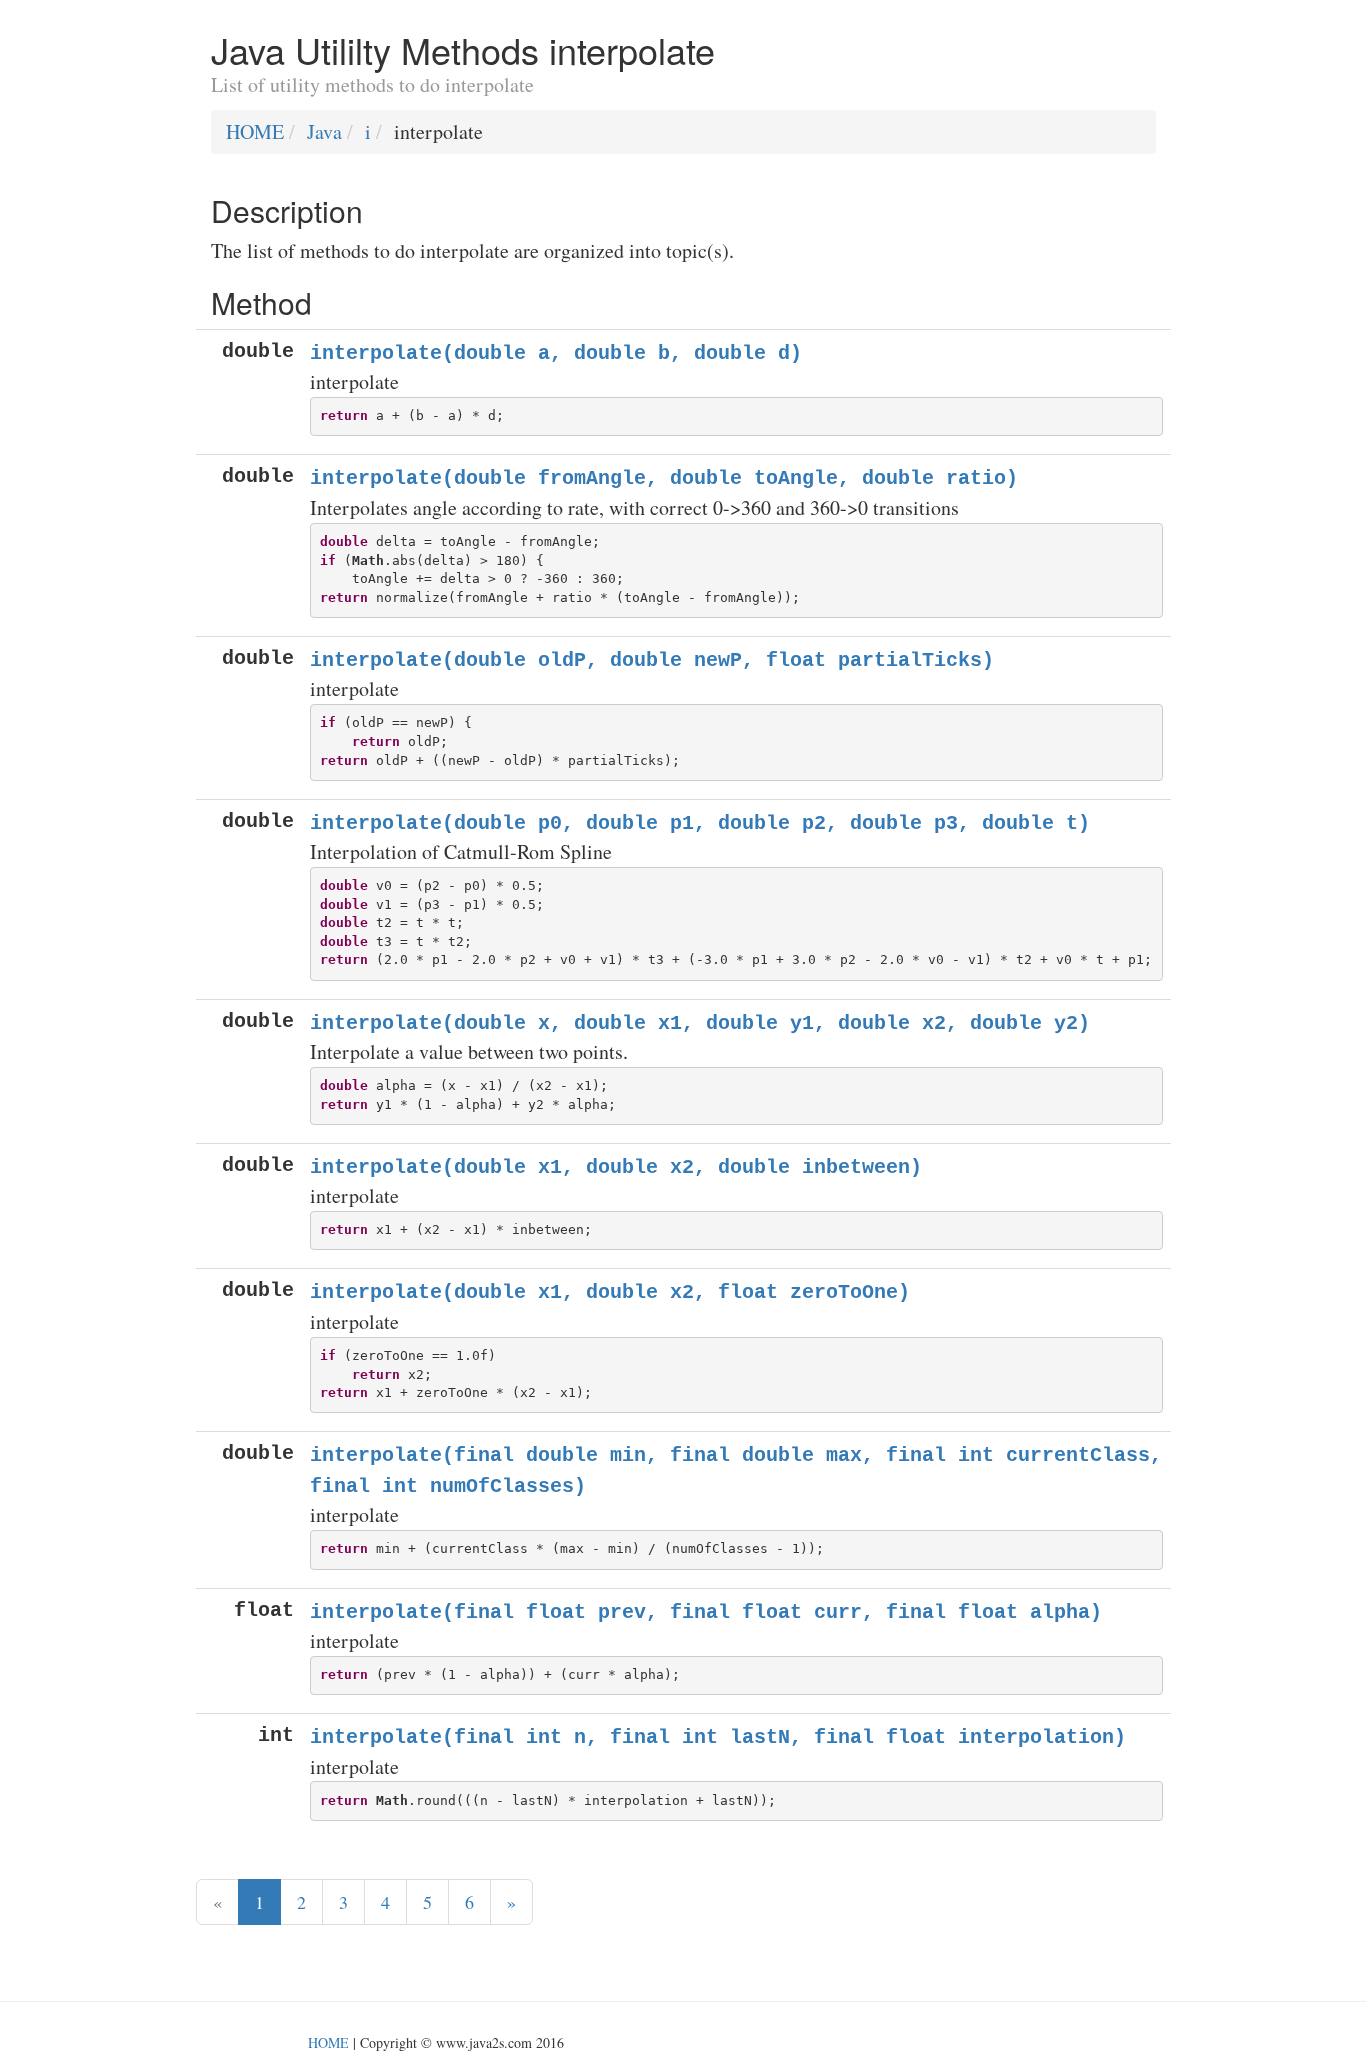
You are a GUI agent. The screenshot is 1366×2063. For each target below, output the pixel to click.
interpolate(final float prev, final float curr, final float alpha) (706, 1612)
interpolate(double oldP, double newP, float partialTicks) (652, 660)
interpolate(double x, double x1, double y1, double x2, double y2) (700, 1023)
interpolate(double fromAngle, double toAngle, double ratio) (664, 478)
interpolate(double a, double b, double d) (556, 353)
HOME (255, 131)
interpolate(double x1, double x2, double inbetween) (616, 1167)
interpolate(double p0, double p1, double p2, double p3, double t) (700, 823)
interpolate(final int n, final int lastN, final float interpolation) (718, 1737)
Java (324, 131)
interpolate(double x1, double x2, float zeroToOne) (610, 1292)
